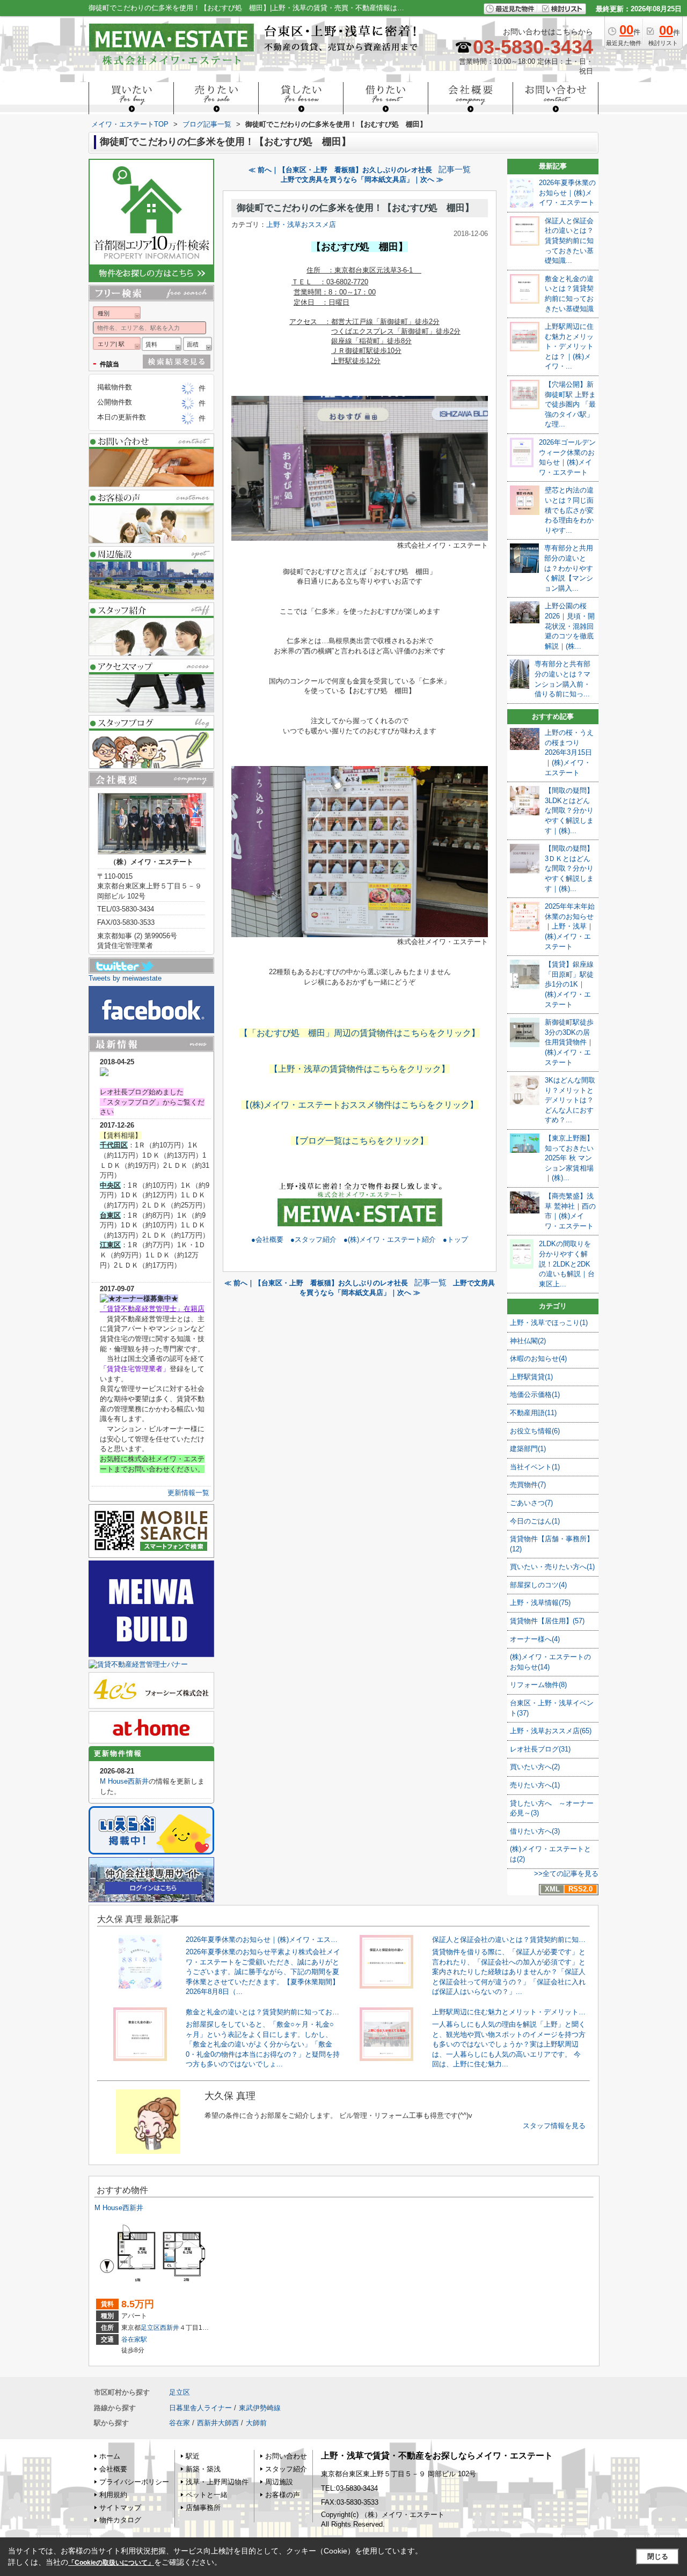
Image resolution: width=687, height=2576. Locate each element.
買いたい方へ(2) (535, 1767)
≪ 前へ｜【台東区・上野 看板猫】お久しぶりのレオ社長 (340, 170)
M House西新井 (124, 1781)
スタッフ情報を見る (554, 2126)
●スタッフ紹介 (313, 1239)
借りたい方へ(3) (535, 1831)
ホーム (110, 2456)
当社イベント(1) (535, 1467)
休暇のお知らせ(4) (538, 1359)
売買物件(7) (528, 1485)
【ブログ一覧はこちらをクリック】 (360, 1141)
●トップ (455, 1239)
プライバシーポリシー (134, 2482)
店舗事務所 (203, 2508)
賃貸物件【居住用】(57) (547, 1621)
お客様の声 (283, 2495)
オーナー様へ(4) (535, 1639)
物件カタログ (120, 2520)
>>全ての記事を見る (566, 1874)
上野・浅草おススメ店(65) (551, 1731)
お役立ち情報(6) (535, 1431)
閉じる (658, 2556)
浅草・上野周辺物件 (217, 2482)
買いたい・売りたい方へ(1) (552, 1567)
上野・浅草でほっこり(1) (549, 1323)
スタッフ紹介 (286, 2469)
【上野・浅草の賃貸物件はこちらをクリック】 (360, 1069)
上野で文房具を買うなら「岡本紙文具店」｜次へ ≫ (362, 179)
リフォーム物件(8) (538, 1685)
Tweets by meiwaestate (125, 978)
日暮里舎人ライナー (200, 2408)
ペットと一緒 (207, 2495)
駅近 (193, 2456)
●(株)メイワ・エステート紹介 (390, 1239)
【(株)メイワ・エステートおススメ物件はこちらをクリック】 (360, 1105)
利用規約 (113, 2495)
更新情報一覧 (188, 1493)
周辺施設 (279, 2482)
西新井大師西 (218, 2423)
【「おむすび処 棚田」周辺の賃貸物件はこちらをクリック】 (360, 1033)
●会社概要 (267, 1239)
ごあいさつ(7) (531, 1503)
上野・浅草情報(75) (540, 1603)
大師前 (256, 2423)
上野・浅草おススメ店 (301, 225)
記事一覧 (455, 170)
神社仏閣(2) (528, 1341)
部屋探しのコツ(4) (538, 1585)
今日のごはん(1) (535, 1521)
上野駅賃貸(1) (531, 1377)
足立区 (150, 2328)
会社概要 (113, 2469)
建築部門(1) (528, 1449)
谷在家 (180, 2423)
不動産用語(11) (533, 1413)
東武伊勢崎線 (260, 2408)
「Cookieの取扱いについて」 (111, 2563)
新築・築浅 (203, 2469)
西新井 (170, 2328)
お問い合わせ (286, 2456)
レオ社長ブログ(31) (540, 1749)
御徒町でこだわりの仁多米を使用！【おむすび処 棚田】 (355, 208)
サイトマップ (120, 2508)
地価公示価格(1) (535, 1394)
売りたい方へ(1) (535, 1785)
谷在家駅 (134, 2339)
